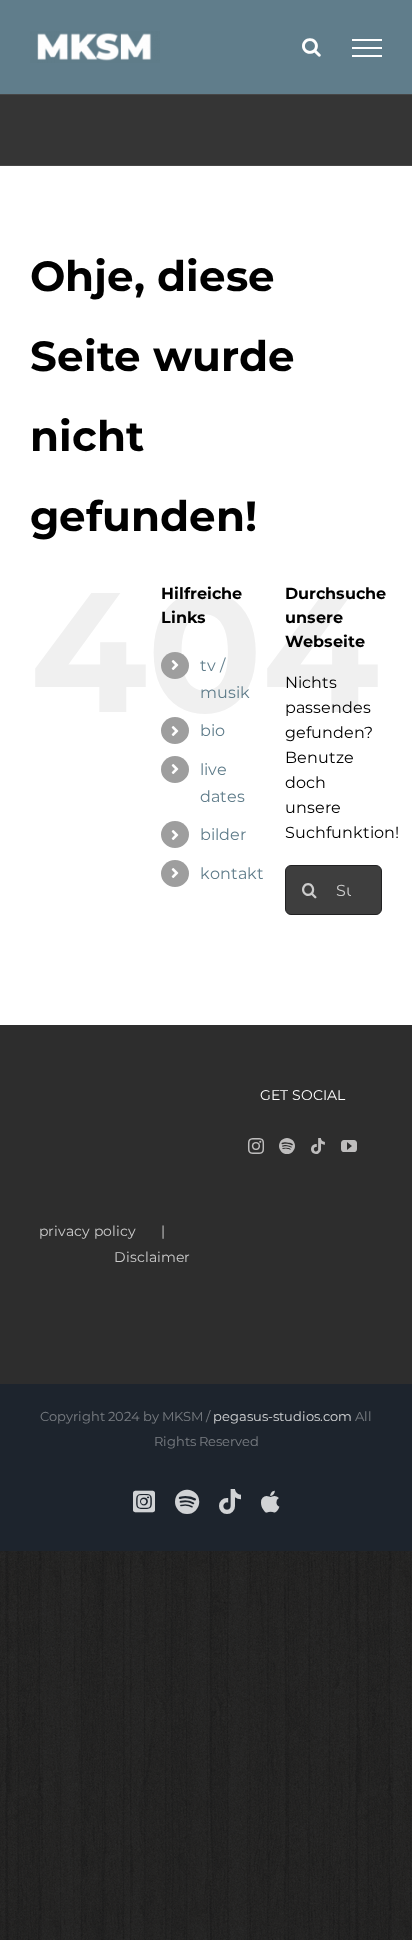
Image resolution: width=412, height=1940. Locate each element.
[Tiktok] (318, 1146)
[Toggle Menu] (367, 48)
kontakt (232, 873)
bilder (223, 834)
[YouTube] (349, 1146)
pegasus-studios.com (282, 1416)
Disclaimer (152, 1257)
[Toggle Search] (311, 47)
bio (212, 730)
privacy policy (87, 1231)
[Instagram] (256, 1146)
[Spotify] (287, 1146)
